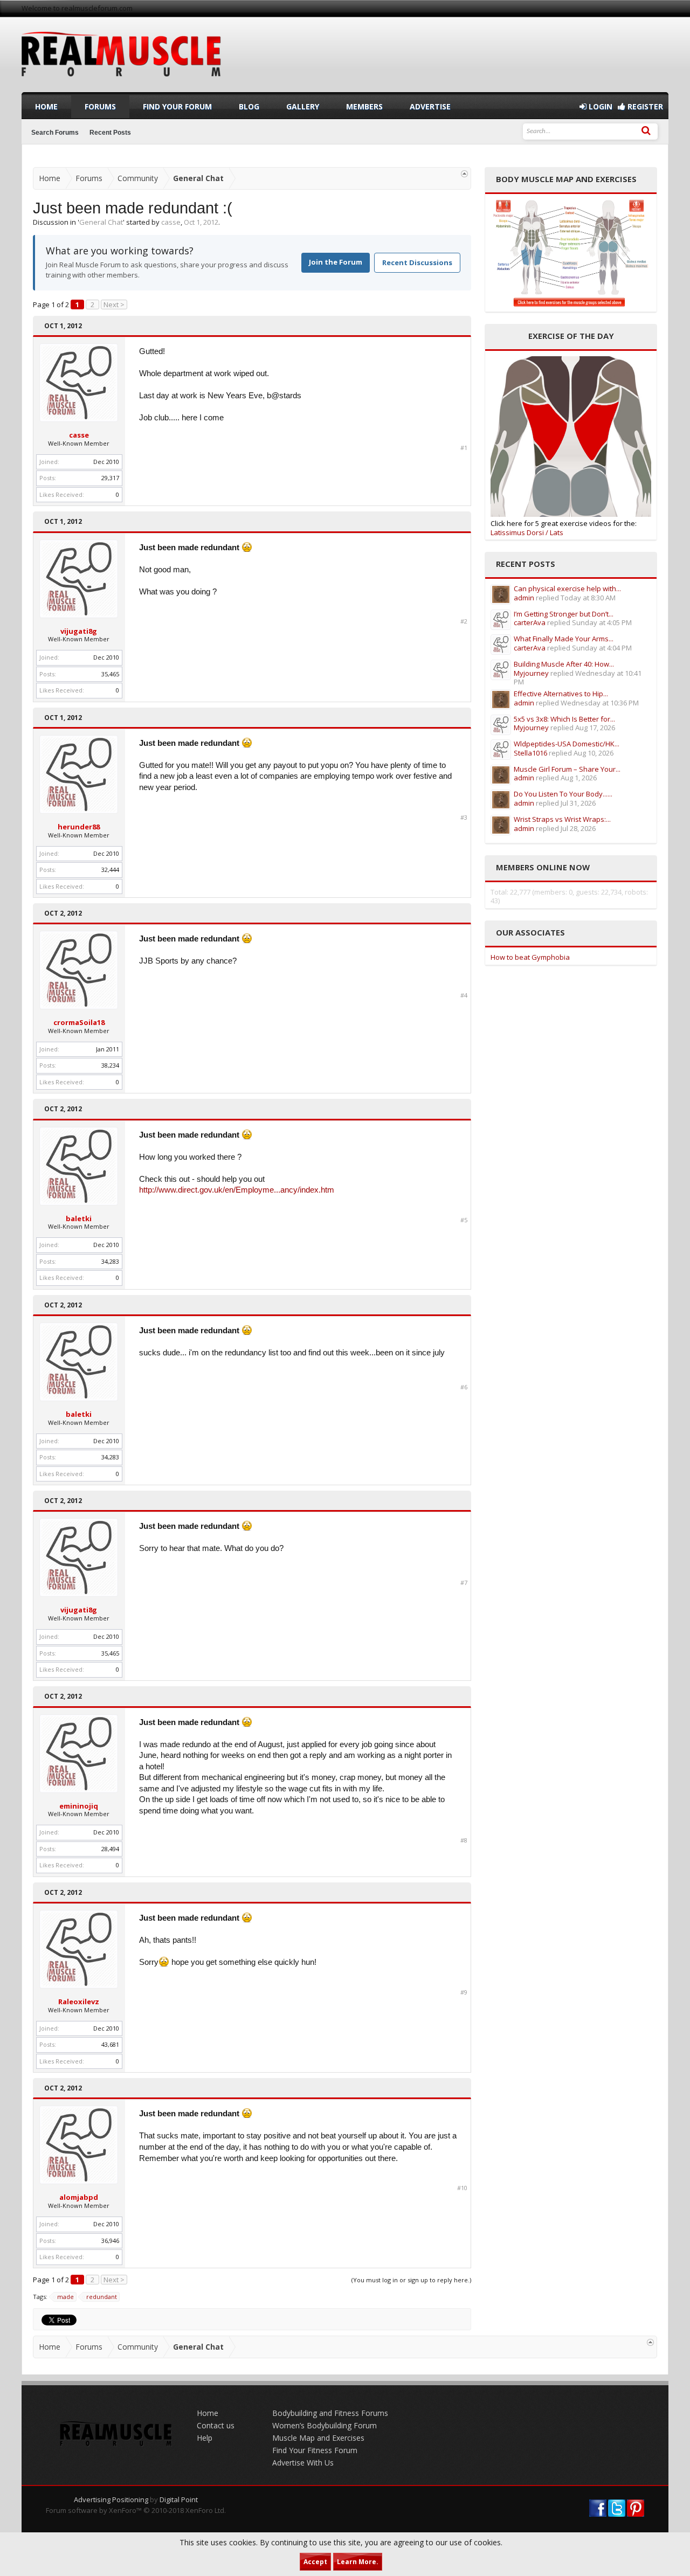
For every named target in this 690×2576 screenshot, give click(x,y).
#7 (464, 1583)
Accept (315, 2562)
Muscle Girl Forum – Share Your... (567, 769)
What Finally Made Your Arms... (564, 639)
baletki (79, 1218)
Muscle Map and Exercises (318, 2438)
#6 (464, 1387)
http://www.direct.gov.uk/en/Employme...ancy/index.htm (237, 1190)
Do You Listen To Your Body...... (563, 794)
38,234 (110, 1065)
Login (599, 106)
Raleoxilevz (79, 2002)
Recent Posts (110, 133)
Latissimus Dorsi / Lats (527, 532)
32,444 (110, 870)
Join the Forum (336, 262)
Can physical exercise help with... (567, 588)
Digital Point (179, 2499)
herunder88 (79, 827)
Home (46, 106)
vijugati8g (79, 631)
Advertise (430, 106)
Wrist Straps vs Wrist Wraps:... (562, 819)
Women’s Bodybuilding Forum (325, 2425)
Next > (114, 304)
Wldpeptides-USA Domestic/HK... (567, 744)
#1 (464, 448)
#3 (464, 818)
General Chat (101, 222)
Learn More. (358, 2562)
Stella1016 (530, 753)
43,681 (110, 2044)
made (65, 2297)
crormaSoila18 (79, 1022)
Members (364, 106)
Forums (100, 106)
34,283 (110, 1261)
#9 (464, 1992)
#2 (464, 621)
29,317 (110, 478)
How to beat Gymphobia (530, 957)
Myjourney (531, 673)
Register (644, 106)
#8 (464, 1840)
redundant (102, 2297)
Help (205, 2438)
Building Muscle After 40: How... (564, 664)
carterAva (530, 622)
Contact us (216, 2425)
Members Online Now (543, 867)
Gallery (303, 106)
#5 (464, 1220)
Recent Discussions (417, 262)
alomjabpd (79, 2197)
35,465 (110, 674)
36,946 (110, 2241)
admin (524, 598)
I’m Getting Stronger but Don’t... (564, 614)
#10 (462, 2188)
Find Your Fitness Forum (315, 2450)
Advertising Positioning (111, 2499)
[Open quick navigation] (464, 174)
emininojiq (79, 1806)
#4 (464, 995)
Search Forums (55, 133)
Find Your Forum (177, 106)
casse (171, 222)
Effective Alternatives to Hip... (561, 694)
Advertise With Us (303, 2463)
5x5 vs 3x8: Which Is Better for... (564, 719)
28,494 (110, 1849)
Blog (249, 106)
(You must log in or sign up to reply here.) (411, 2280)
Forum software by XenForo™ (136, 2510)
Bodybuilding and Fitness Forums (330, 2413)
